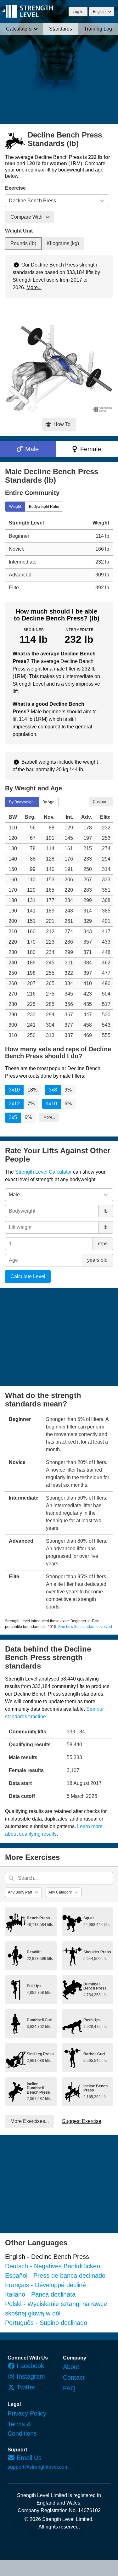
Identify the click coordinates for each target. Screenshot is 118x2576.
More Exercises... (30, 2121)
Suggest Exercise (82, 2121)
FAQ (69, 2388)
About (71, 2367)
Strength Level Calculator (43, 1172)
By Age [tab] (48, 802)
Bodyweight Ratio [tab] (44, 506)
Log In (78, 12)
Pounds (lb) (23, 243)
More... (34, 287)
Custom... (101, 801)
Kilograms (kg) (63, 243)
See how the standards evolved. (86, 1627)
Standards (61, 29)
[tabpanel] (59, 555)
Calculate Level (28, 1276)
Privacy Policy (27, 2413)
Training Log (98, 29)
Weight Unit (19, 231)
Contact (74, 2377)
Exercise (15, 188)
